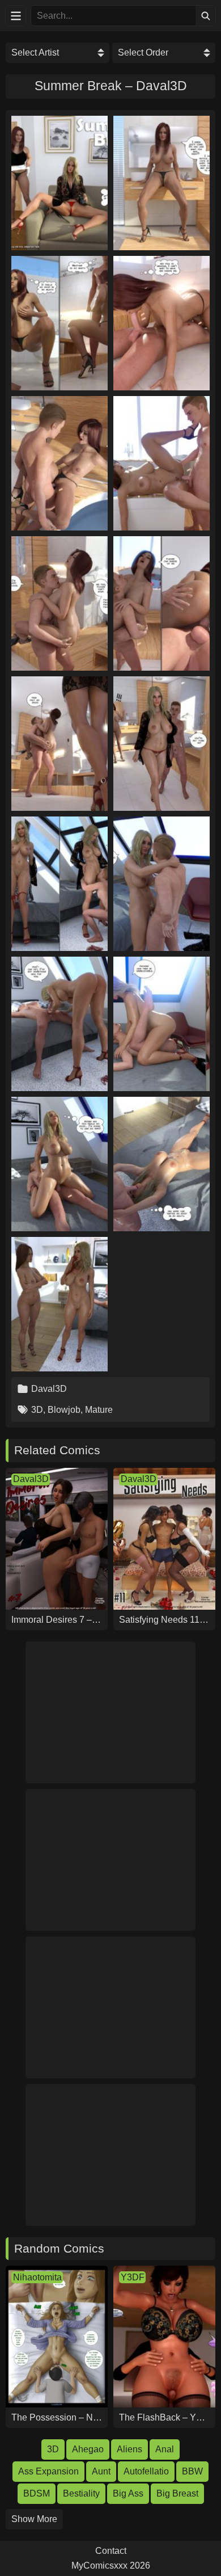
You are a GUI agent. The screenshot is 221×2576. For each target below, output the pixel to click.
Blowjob (64, 1410)
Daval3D (49, 1389)
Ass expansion (48, 2471)
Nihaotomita (37, 2277)
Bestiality (81, 2493)
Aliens (129, 2449)
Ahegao (88, 2449)
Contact (111, 2551)
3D (37, 1410)
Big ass (128, 2493)
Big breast (177, 2493)
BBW (192, 2471)
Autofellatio (146, 2471)
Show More (34, 2519)
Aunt (101, 2471)
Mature (99, 1410)
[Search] (205, 16)
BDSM (37, 2493)
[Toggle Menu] (16, 16)
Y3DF (133, 2277)
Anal (165, 2449)
